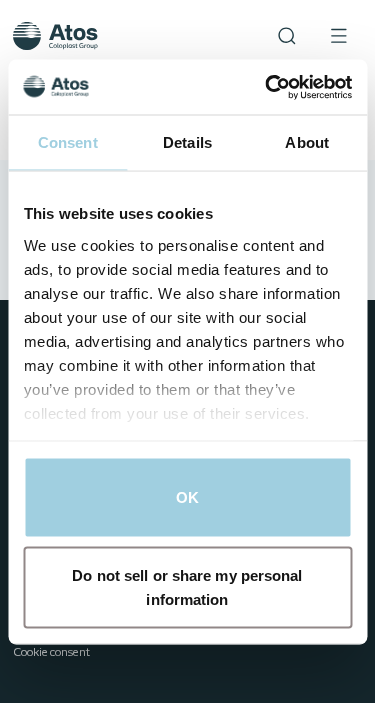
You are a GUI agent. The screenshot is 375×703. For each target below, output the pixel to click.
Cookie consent (51, 653)
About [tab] (307, 142)
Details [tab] (187, 142)
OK (187, 497)
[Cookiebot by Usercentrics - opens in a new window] (267, 87)
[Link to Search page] (287, 36)
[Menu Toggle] (339, 36)
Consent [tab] (68, 142)
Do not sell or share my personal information (187, 586)
